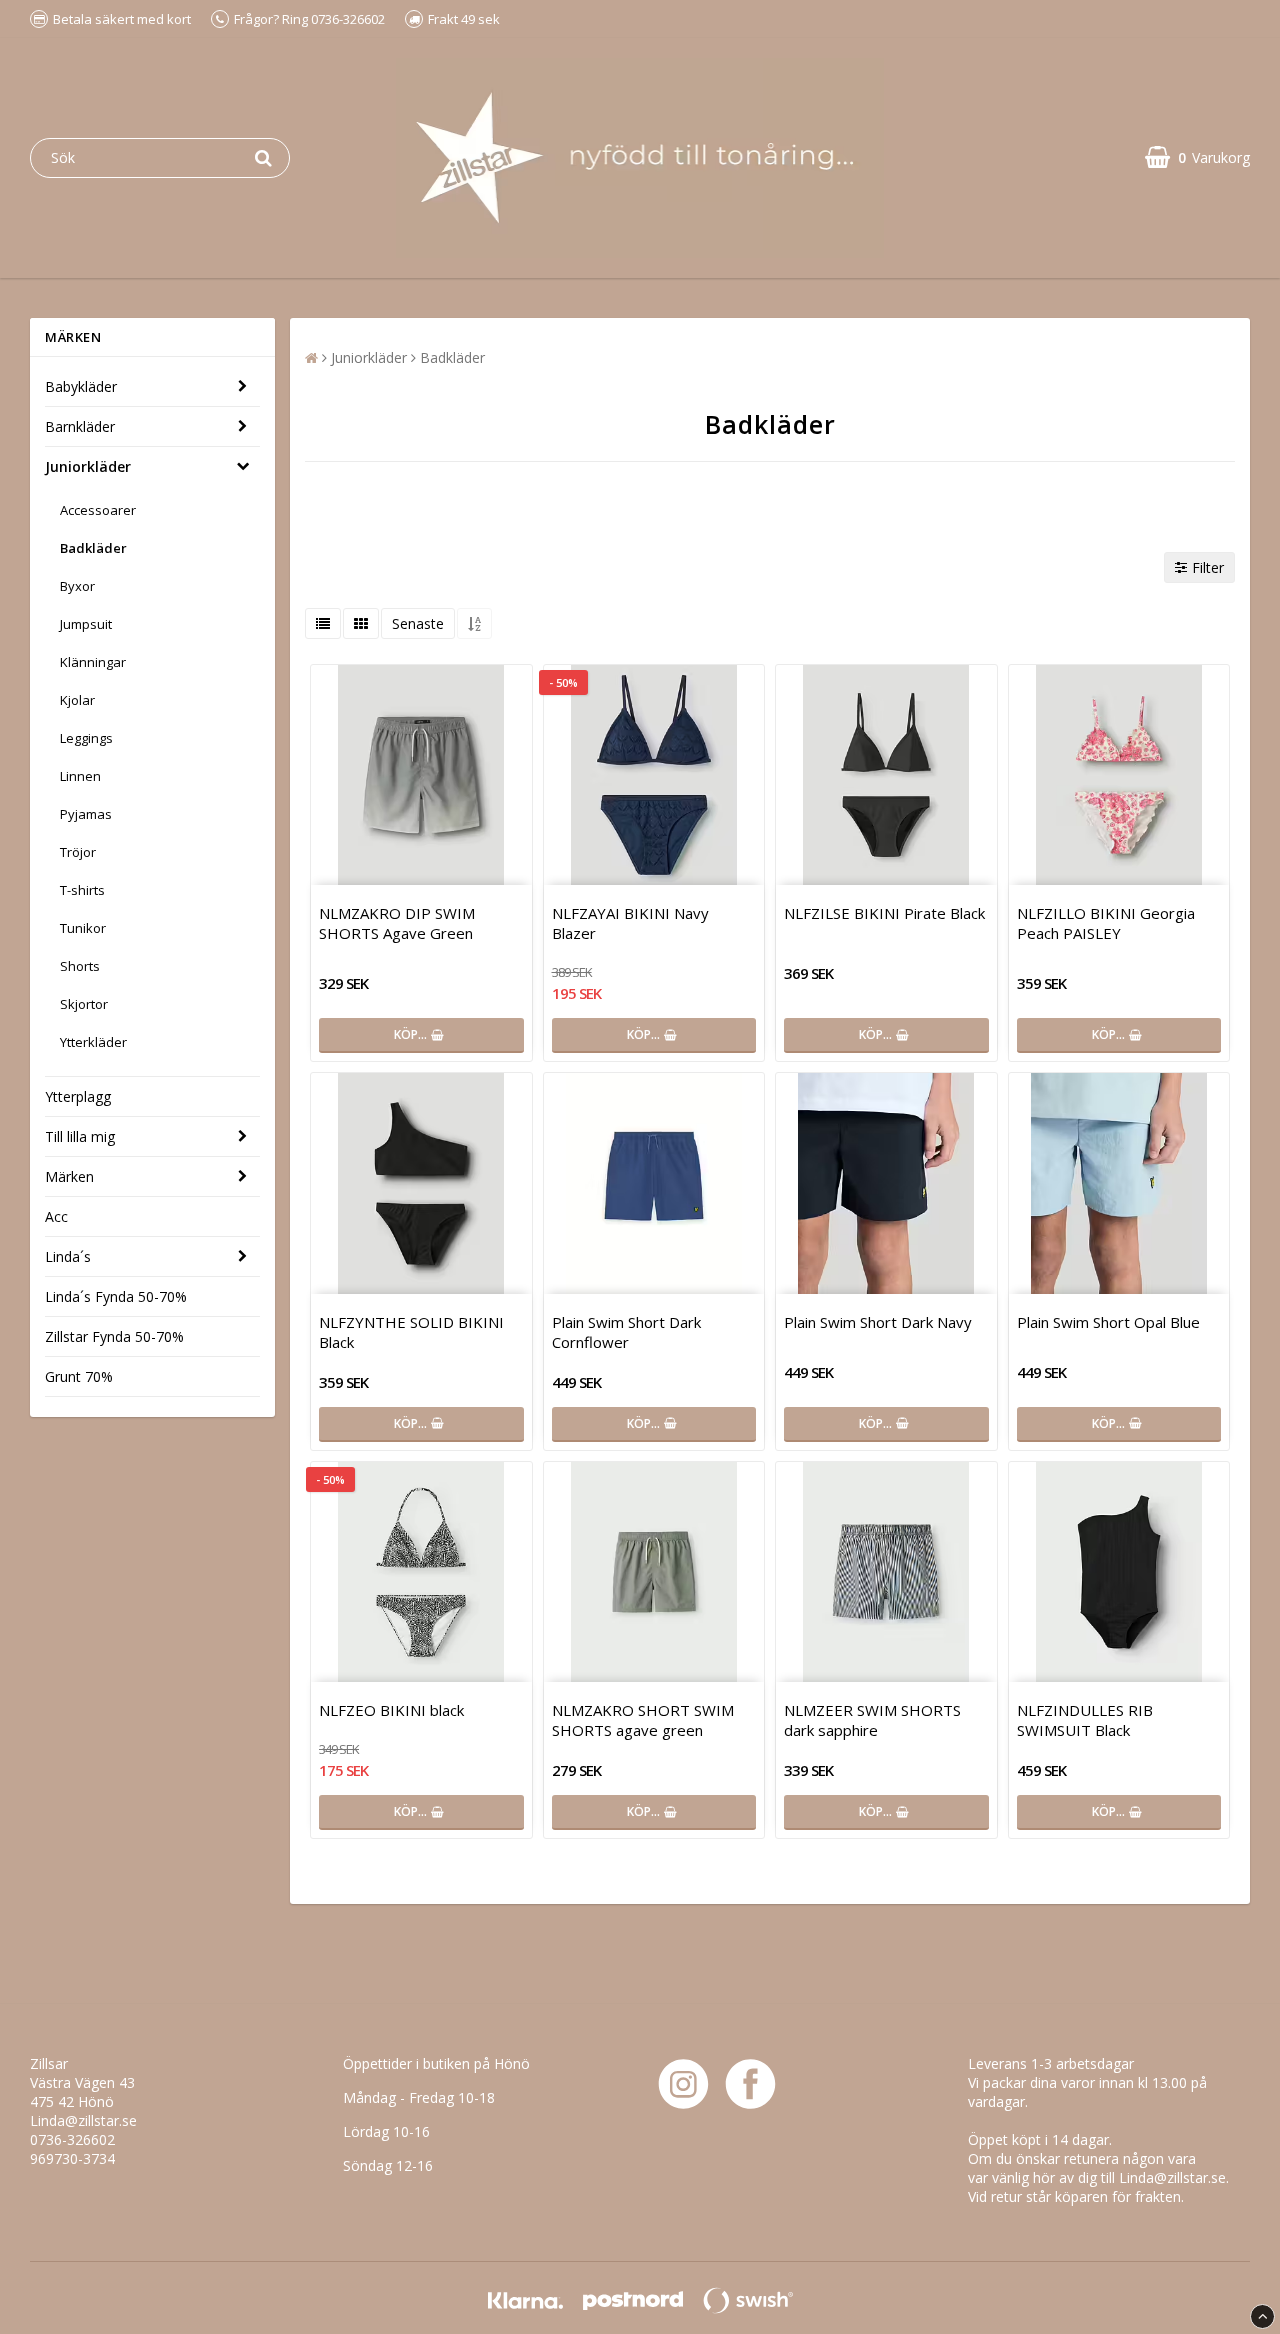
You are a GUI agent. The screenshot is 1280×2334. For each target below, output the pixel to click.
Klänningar (93, 662)
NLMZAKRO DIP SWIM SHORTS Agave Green (397, 923)
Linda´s (68, 1256)
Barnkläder (80, 426)
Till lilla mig (80, 1136)
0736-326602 (72, 2139)
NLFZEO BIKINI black (391, 1710)
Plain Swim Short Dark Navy (878, 1322)
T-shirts (82, 890)
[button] (1197, 157)
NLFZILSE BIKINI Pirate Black (884, 913)
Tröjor (78, 852)
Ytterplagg (78, 1096)
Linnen (80, 776)
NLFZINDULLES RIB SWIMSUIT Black (1085, 1720)
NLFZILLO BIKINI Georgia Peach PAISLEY (1106, 923)
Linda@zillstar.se (83, 2120)
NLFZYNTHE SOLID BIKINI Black (411, 1332)
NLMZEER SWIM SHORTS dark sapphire (872, 1720)
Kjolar (77, 700)
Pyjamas (86, 814)
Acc (56, 1216)
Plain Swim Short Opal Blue (1108, 1322)
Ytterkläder (93, 1042)
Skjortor (84, 1004)
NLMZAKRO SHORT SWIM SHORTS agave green (643, 1720)
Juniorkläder (88, 466)
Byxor (77, 586)
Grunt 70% (79, 1376)
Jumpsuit (86, 624)
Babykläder (81, 386)
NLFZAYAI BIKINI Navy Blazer (630, 923)
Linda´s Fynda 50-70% (116, 1296)
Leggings (86, 738)
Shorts (80, 966)
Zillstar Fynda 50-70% (114, 1336)
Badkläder (93, 548)
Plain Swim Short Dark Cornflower (626, 1332)
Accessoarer (98, 510)
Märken (69, 1176)
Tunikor (83, 928)
